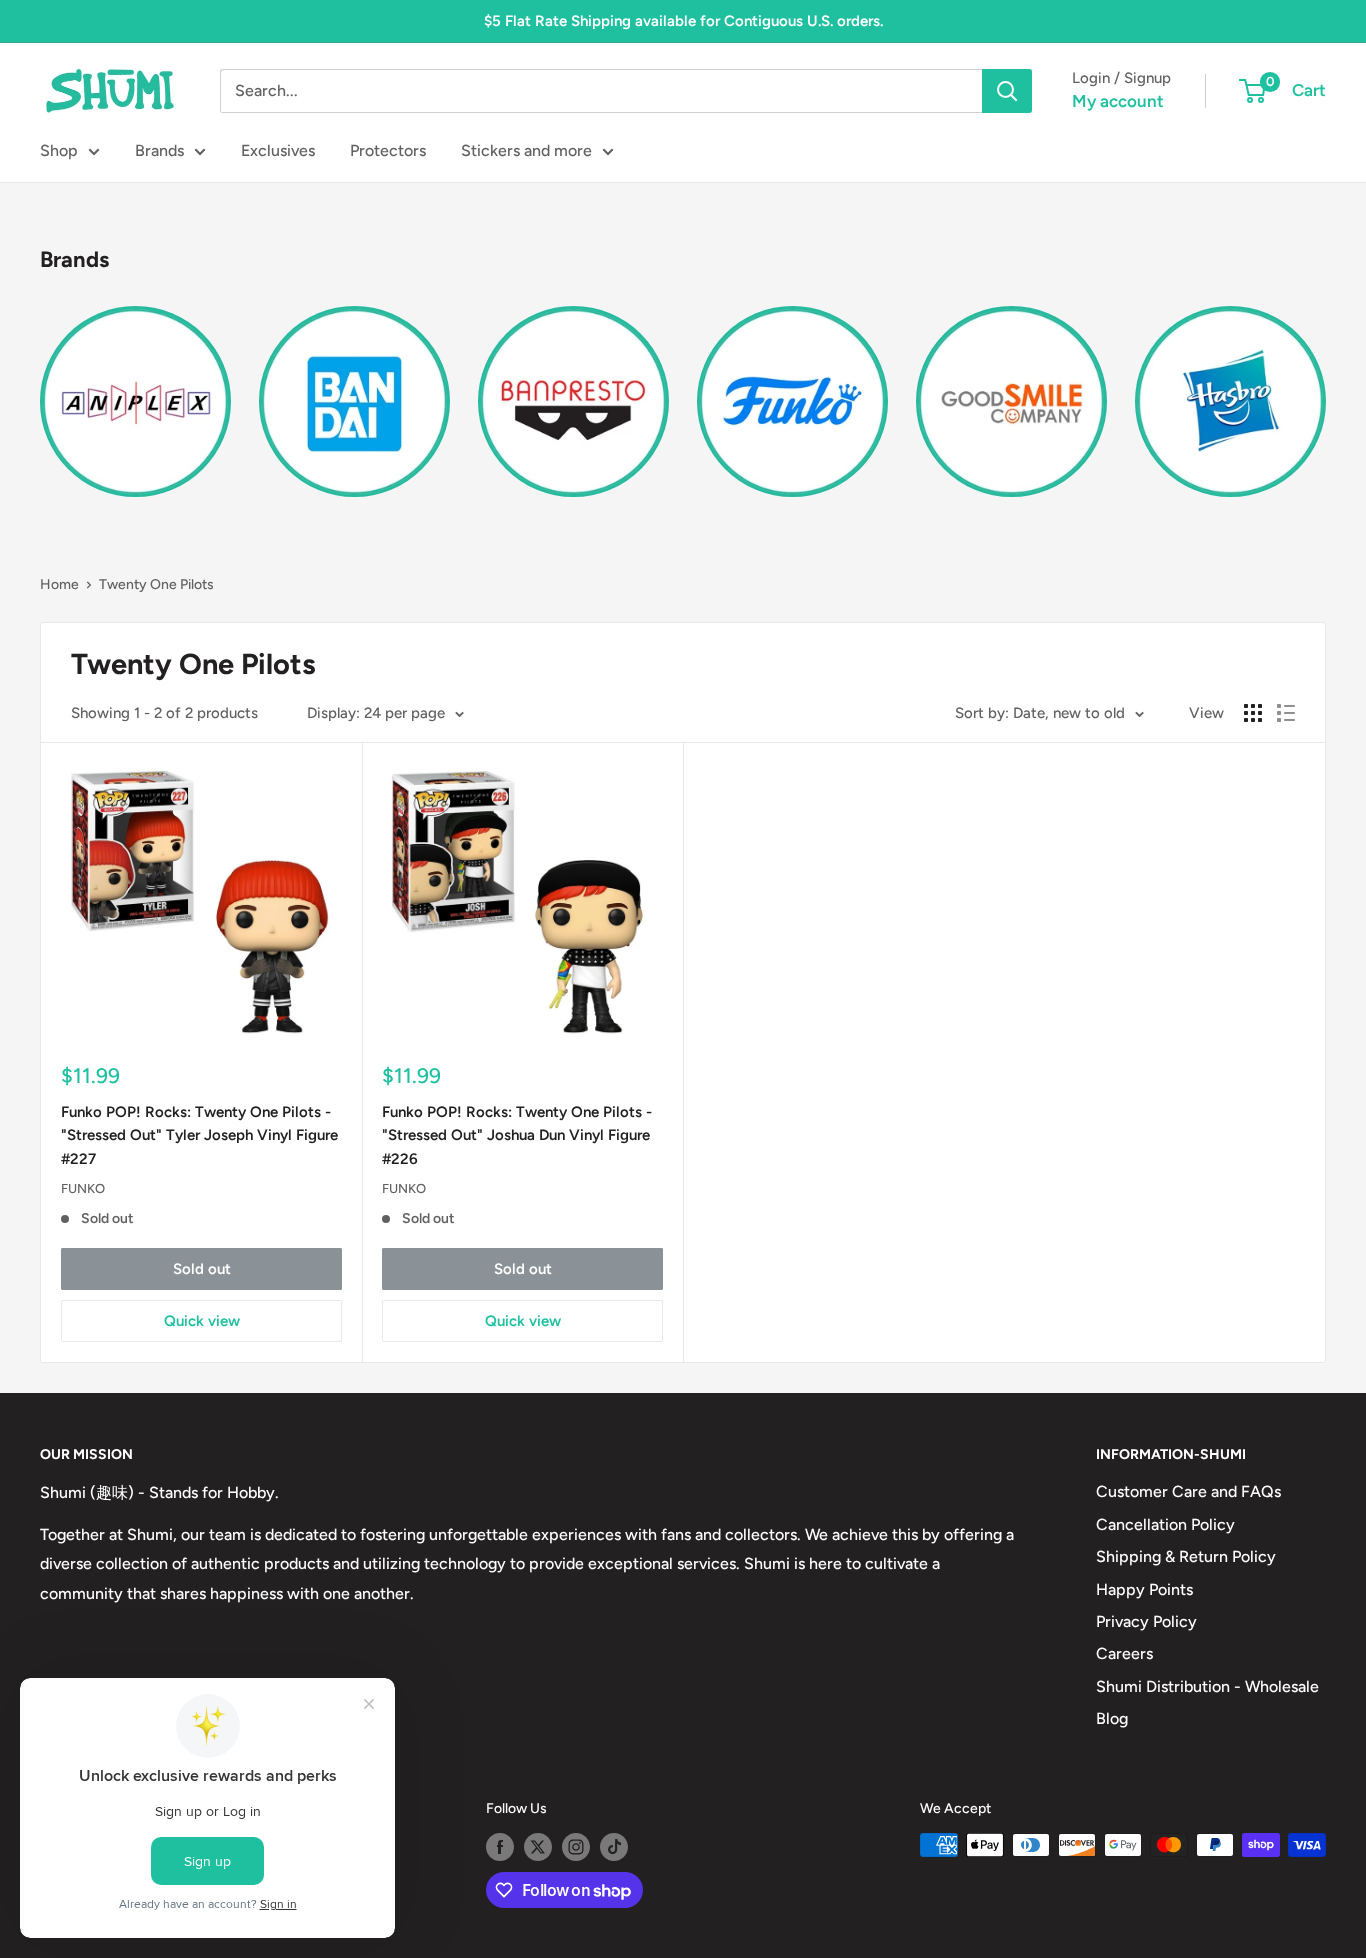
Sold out (202, 1269)
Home (59, 584)
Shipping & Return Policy (1186, 1556)
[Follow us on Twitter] (538, 1847)
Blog (1112, 1718)
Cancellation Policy (1165, 1524)
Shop (59, 150)
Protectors (388, 150)
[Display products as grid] (1253, 713)
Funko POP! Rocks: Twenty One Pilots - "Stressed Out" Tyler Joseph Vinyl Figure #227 (199, 1135)
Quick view (202, 1321)
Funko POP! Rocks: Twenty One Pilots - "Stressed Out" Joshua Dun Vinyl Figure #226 (517, 1135)
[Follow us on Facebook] (500, 1847)
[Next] (1325, 389)
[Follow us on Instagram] (576, 1847)
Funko (83, 1188)
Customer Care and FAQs (1188, 1491)
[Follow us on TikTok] (614, 1847)
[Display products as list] (1286, 713)
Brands (159, 150)
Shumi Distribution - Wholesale (1207, 1686)
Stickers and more (526, 150)
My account (1118, 101)
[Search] (1007, 91)
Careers (1124, 1653)
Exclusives (278, 150)
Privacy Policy (1146, 1621)
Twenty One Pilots (156, 584)
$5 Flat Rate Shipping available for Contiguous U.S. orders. (683, 21)
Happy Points (1144, 1589)
